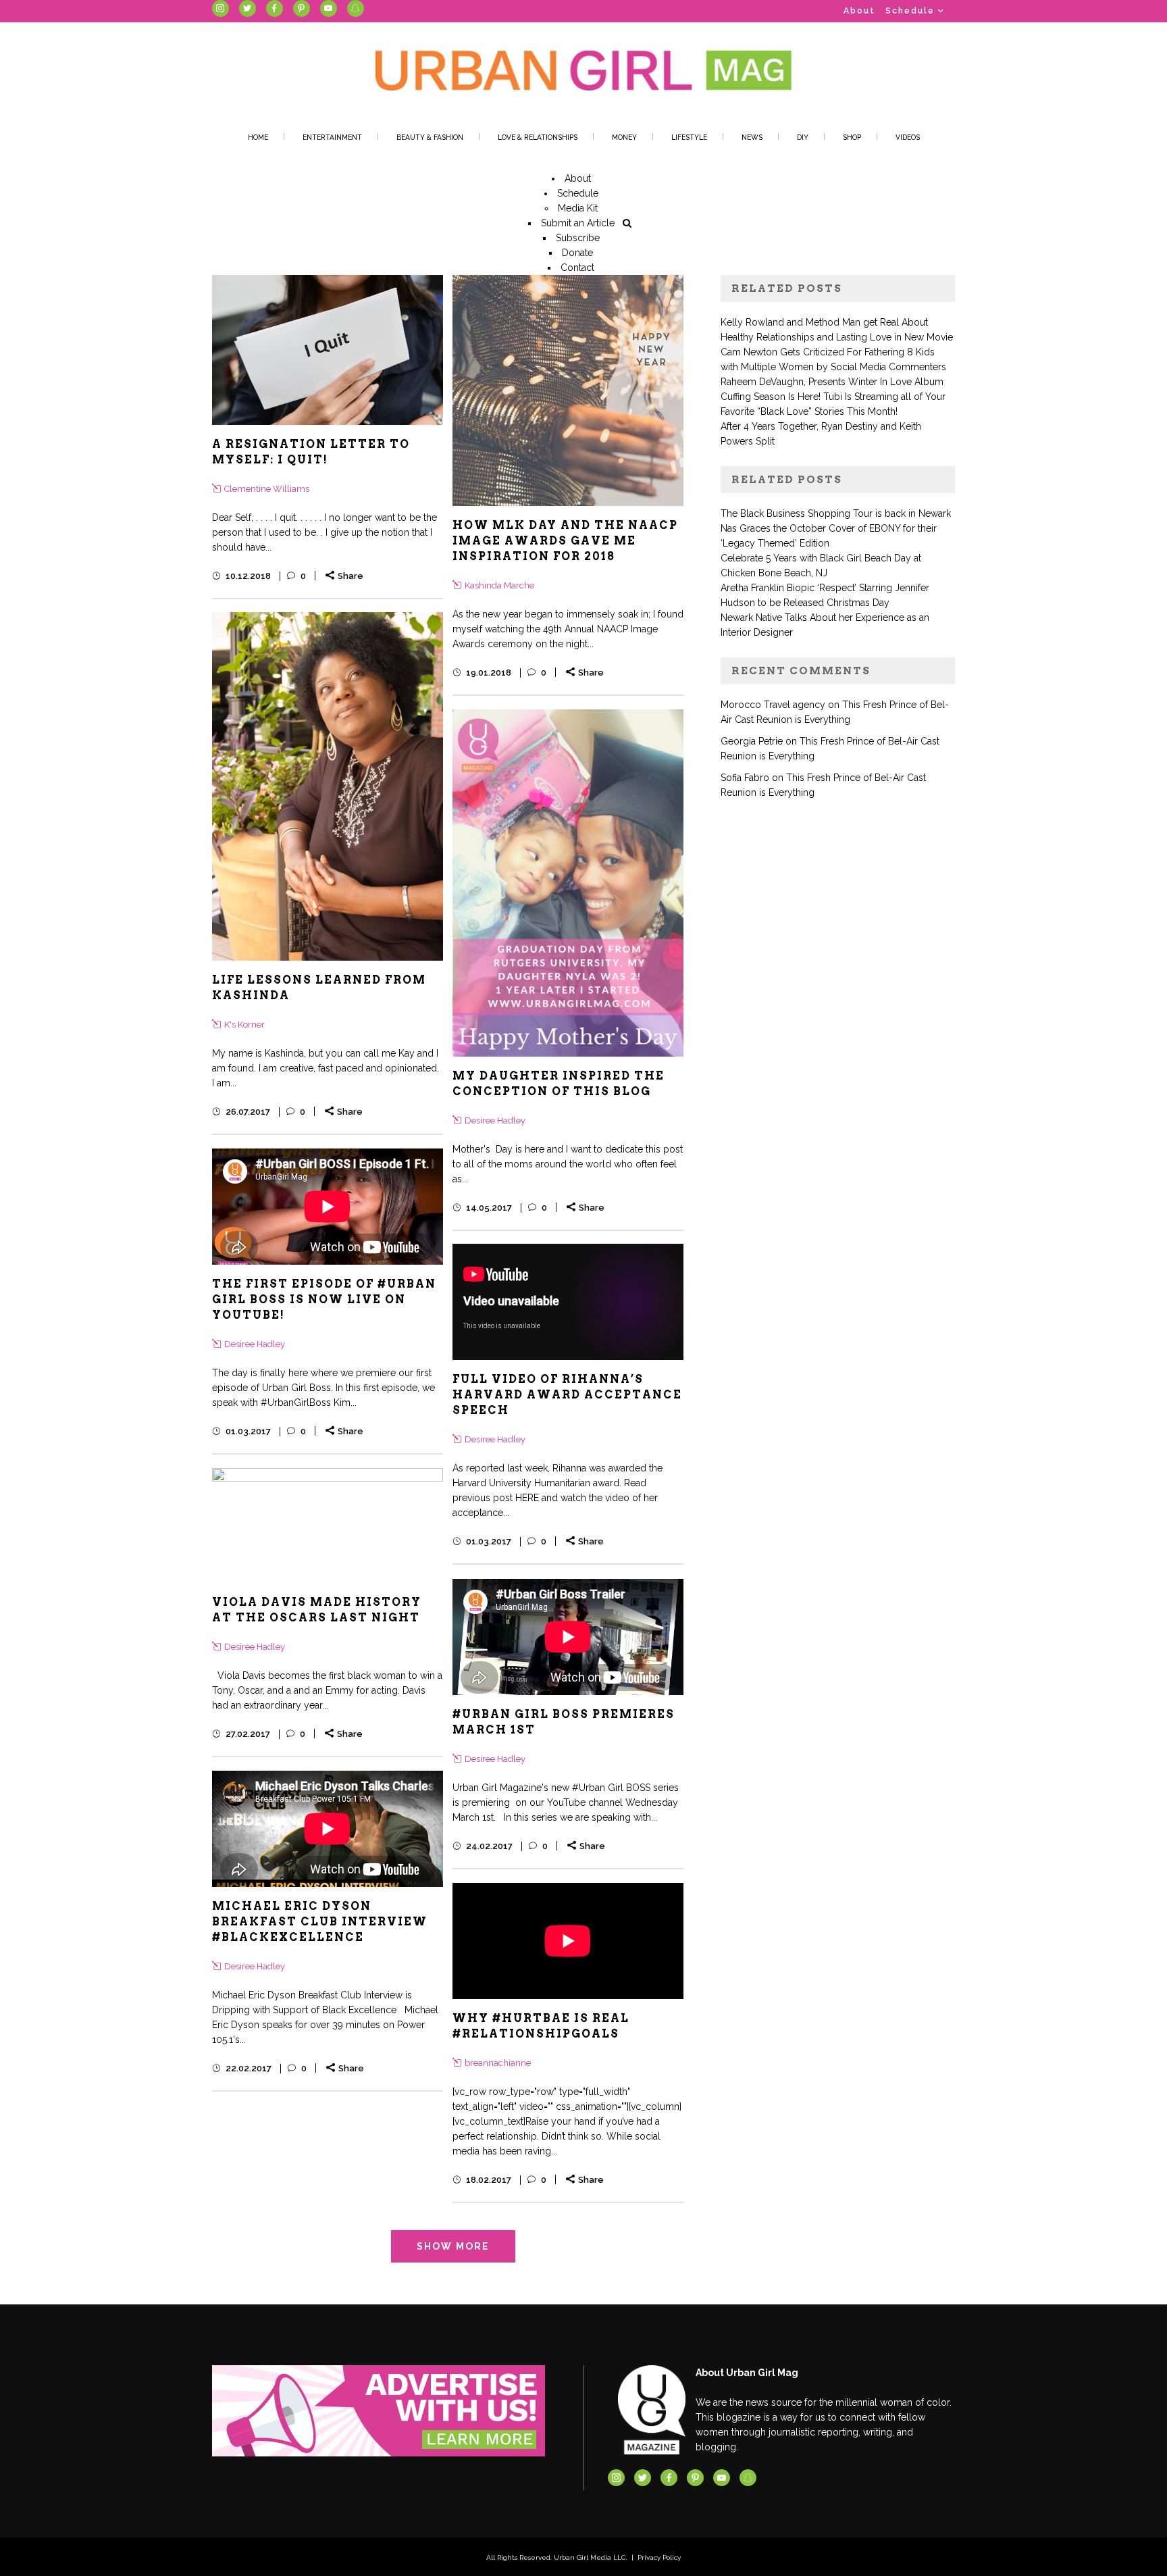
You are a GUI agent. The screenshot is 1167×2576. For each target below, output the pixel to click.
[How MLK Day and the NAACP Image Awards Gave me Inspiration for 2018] (568, 390)
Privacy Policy (659, 2557)
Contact (577, 268)
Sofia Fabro (745, 778)
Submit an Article (578, 223)
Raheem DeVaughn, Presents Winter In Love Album (832, 382)
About (859, 11)
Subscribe (578, 238)
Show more (453, 2246)
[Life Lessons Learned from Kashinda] (328, 786)
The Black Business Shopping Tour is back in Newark (836, 513)
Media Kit (578, 208)
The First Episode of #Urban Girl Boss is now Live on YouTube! (324, 1299)
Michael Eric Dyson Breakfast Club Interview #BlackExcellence (320, 1922)
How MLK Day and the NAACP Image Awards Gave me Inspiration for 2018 (565, 541)
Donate (577, 253)
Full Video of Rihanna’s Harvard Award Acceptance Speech (567, 1395)
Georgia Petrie (752, 741)
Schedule (910, 11)
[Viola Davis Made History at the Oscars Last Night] (328, 1525)
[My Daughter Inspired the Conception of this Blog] (568, 883)
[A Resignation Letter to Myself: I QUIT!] (328, 350)
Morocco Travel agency (773, 705)
